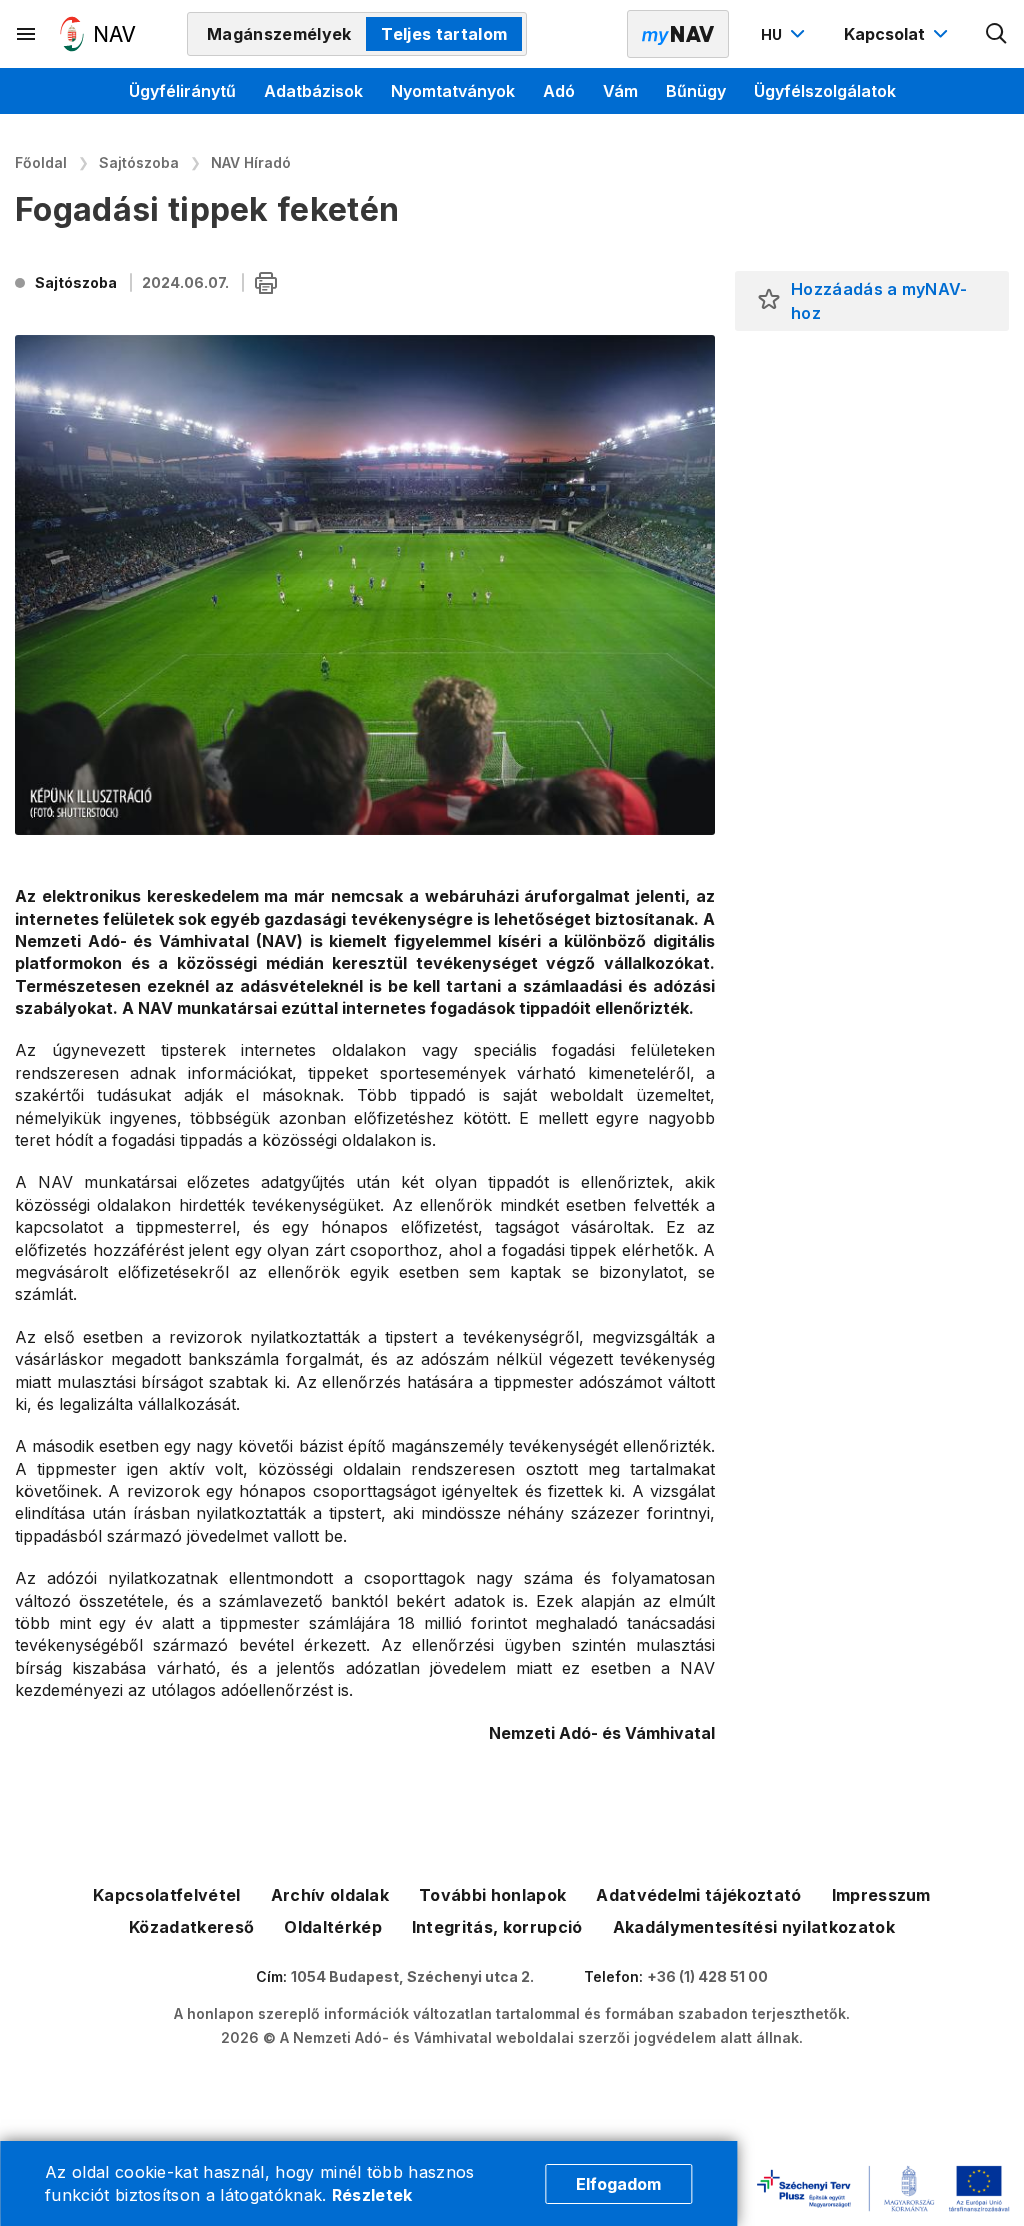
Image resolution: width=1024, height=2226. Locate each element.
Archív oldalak (330, 1895)
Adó (559, 91)
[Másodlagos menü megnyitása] (27, 34)
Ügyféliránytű (182, 91)
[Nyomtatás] (266, 284)
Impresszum (881, 1895)
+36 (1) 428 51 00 (707, 1976)
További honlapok (492, 1895)
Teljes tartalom (444, 34)
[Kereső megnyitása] (997, 34)
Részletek (372, 2195)
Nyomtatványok (453, 91)
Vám (620, 91)
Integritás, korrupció (497, 1927)
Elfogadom (618, 2184)
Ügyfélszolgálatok (825, 91)
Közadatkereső (191, 1927)
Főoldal (41, 162)
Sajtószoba (139, 162)
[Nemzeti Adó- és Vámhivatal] (98, 34)
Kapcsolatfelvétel (166, 1895)
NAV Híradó (251, 162)
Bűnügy (696, 91)
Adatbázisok (313, 91)
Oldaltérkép (333, 1927)
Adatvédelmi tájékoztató (698, 1895)
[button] (769, 301)
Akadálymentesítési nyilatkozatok (754, 1927)
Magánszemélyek (279, 34)
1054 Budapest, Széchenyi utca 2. (412, 1976)
